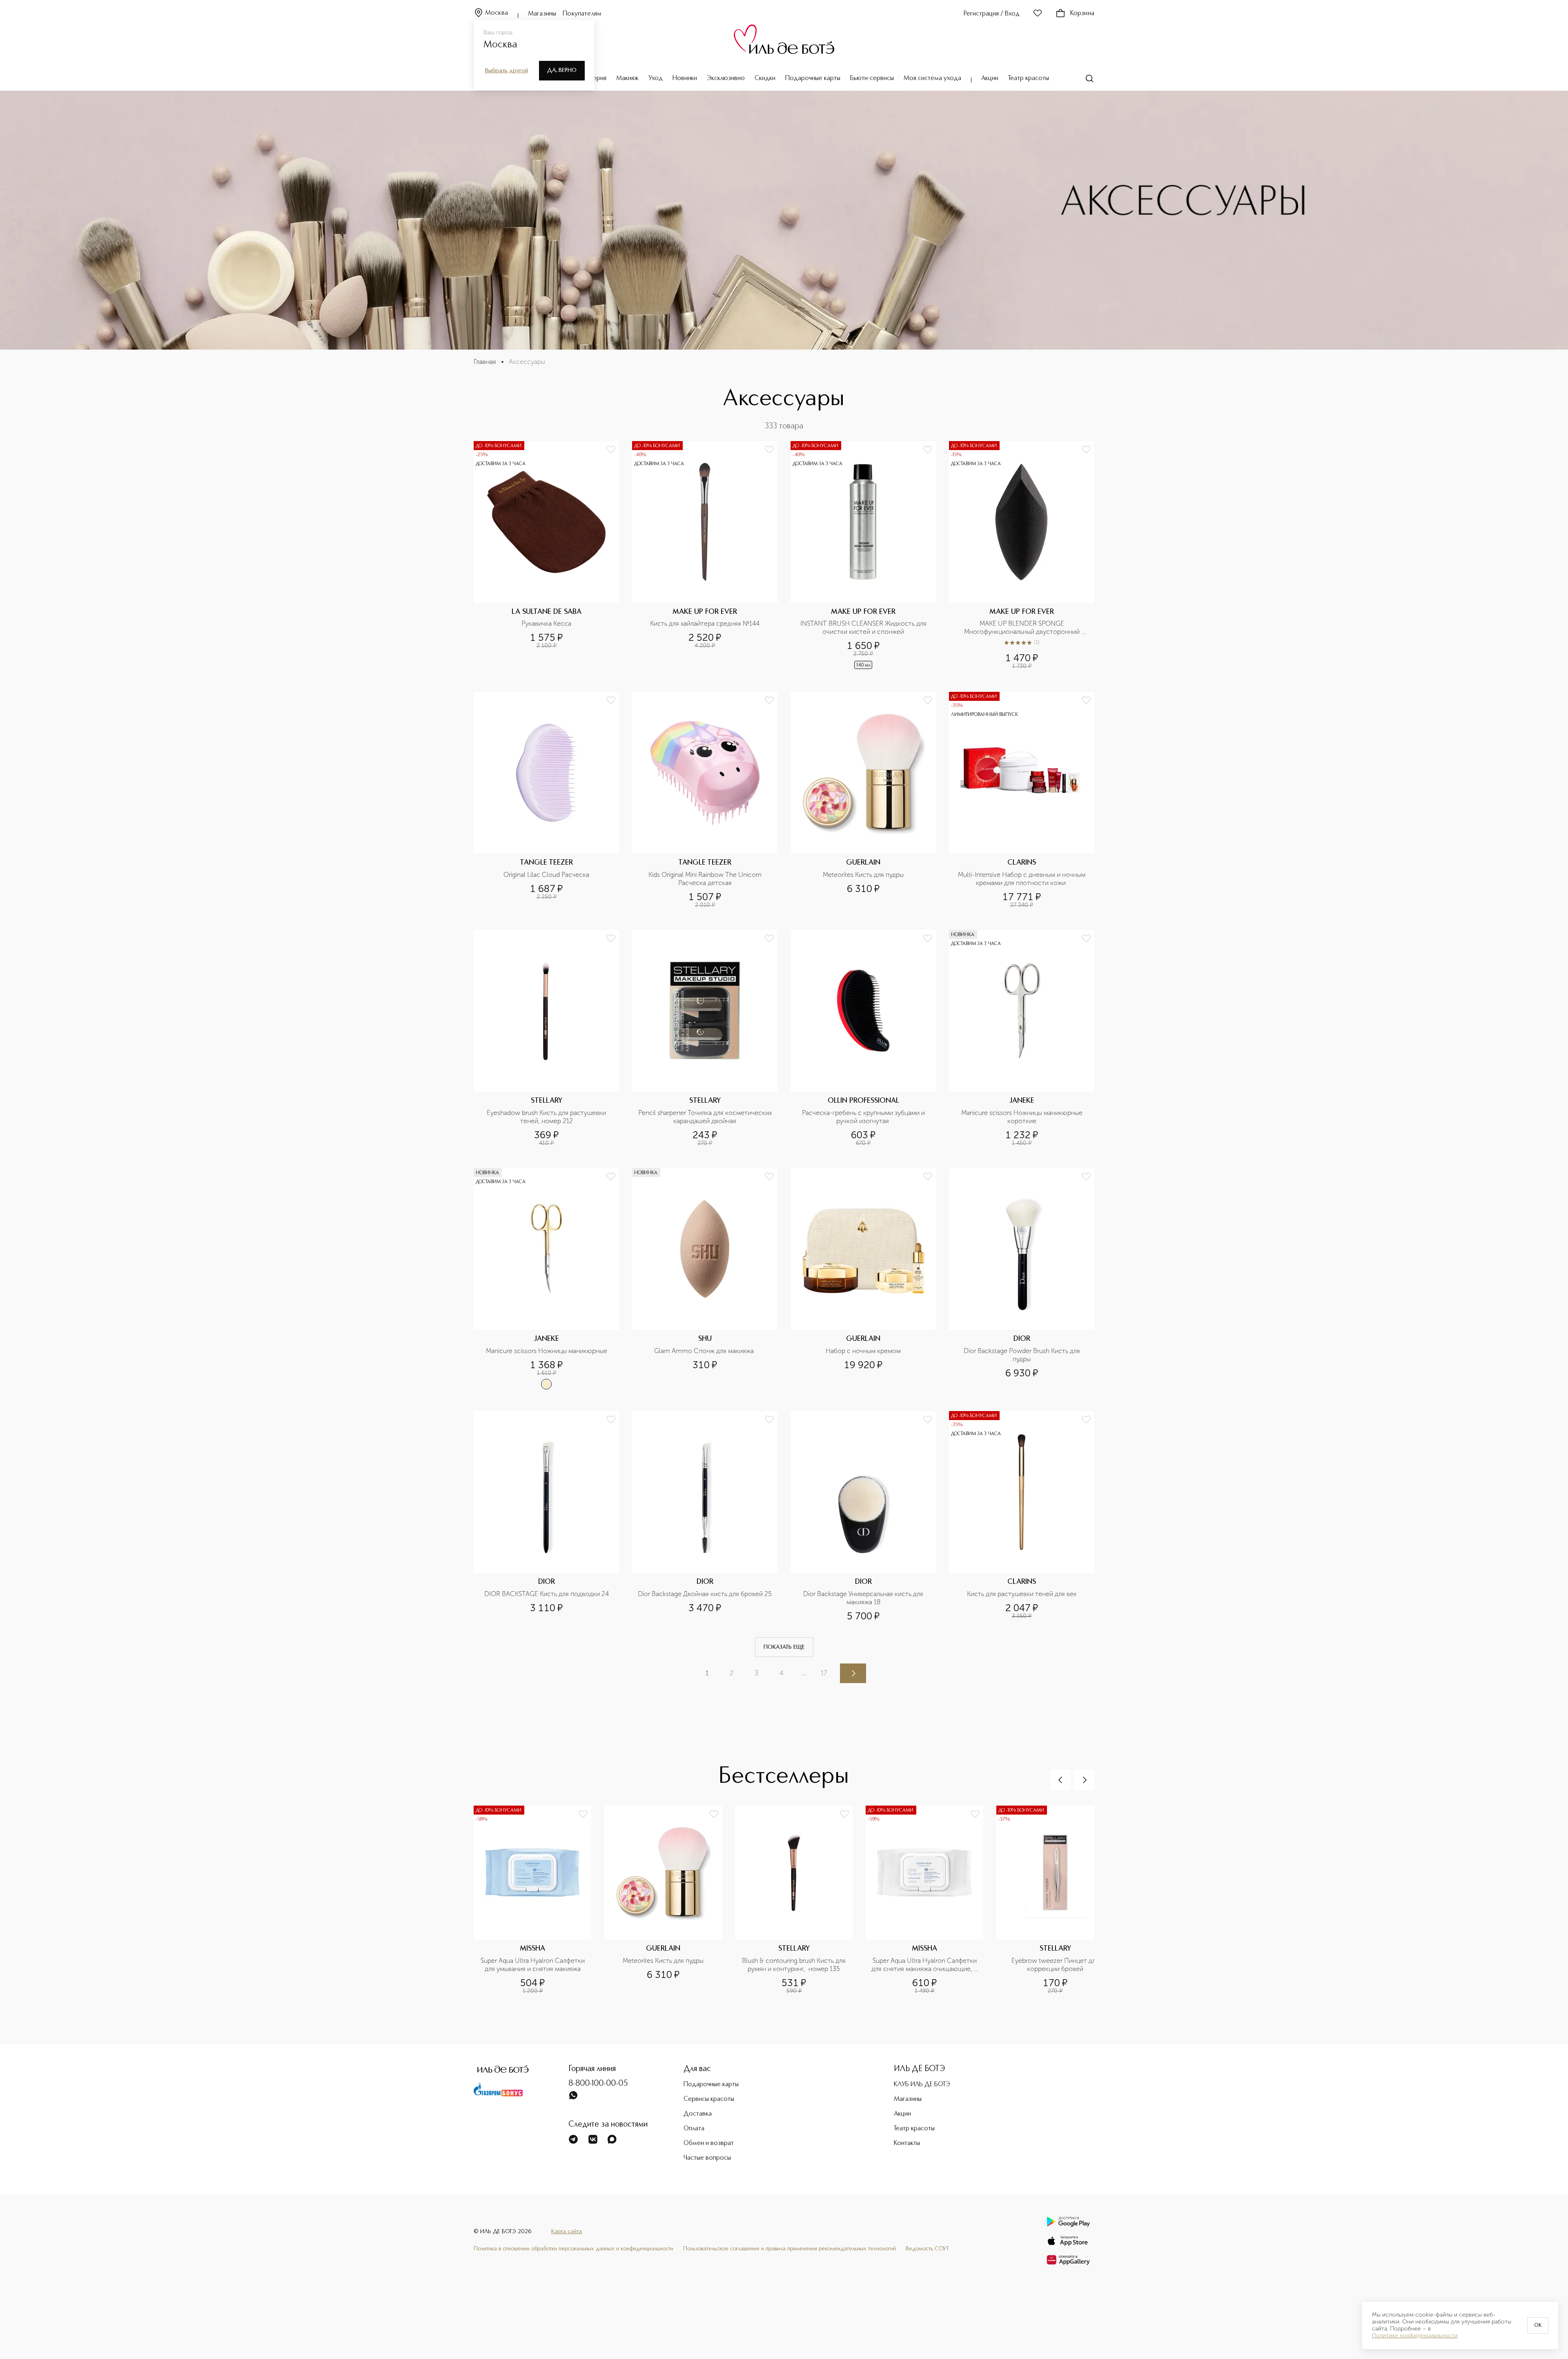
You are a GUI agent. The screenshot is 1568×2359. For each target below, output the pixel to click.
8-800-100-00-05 (598, 2084)
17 (824, 1673)
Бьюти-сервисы (872, 78)
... (804, 1673)
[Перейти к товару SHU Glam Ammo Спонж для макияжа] (705, 1279)
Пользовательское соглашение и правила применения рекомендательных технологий (790, 2249)
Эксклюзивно (726, 78)
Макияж (627, 78)
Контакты (907, 2143)
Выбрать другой (507, 71)
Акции (990, 78)
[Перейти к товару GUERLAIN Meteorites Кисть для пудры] (863, 800)
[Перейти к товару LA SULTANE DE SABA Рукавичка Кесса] (546, 556)
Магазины (542, 14)
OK (1538, 2326)
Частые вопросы (707, 2158)
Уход (656, 78)
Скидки (765, 78)
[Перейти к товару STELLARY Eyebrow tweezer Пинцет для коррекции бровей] (1062, 1913)
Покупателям (582, 14)
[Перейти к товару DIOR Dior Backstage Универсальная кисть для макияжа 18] (863, 1516)
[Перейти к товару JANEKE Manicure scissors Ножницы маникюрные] (546, 1279)
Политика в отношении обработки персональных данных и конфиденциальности (574, 2249)
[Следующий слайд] (1084, 1780)
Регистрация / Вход (992, 14)
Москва (497, 13)
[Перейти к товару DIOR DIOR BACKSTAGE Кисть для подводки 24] (546, 1516)
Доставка (698, 2114)
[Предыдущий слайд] (1060, 1780)
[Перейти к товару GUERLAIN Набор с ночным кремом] (863, 1279)
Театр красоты (1029, 78)
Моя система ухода (932, 78)
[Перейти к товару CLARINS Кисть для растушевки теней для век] (1022, 1516)
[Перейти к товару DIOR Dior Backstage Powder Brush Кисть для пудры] (1022, 1279)
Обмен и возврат (709, 2143)
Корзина (1082, 13)
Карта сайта (567, 2232)
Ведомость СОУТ (927, 2249)
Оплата (694, 2129)
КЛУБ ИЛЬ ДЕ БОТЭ (922, 2085)
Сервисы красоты (709, 2099)
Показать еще (784, 1647)
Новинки (685, 78)
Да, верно (562, 70)
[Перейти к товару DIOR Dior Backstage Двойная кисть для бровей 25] (705, 1516)
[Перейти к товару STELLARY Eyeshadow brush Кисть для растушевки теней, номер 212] (546, 1038)
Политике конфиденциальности (1415, 2336)
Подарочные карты (813, 78)
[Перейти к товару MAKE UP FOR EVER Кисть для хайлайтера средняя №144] (705, 556)
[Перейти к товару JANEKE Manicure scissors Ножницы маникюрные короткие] (1022, 1038)
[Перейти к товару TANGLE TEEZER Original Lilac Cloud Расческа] (546, 800)
